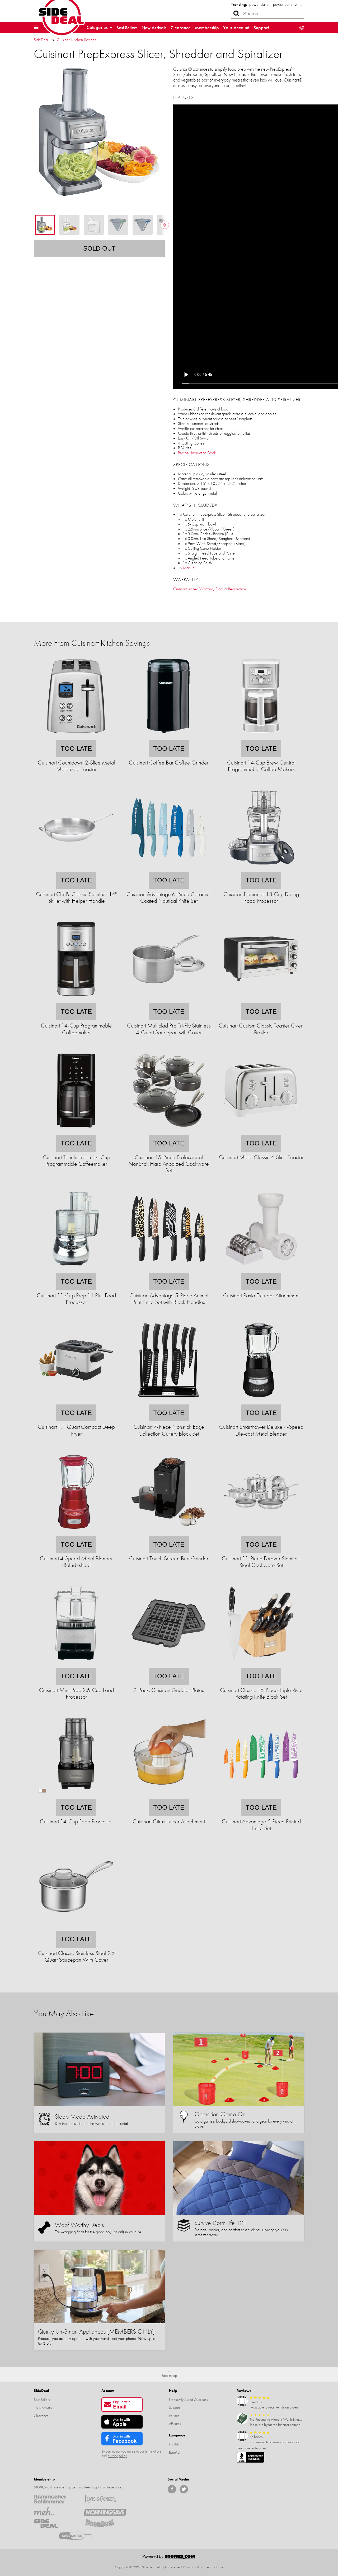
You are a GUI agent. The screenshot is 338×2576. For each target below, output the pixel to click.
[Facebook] (172, 2489)
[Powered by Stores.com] (169, 2558)
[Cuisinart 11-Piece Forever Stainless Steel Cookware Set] (261, 1533)
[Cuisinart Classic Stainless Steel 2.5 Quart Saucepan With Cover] (76, 1927)
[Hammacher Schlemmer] (55, 2499)
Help (173, 2391)
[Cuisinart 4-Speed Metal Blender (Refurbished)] (76, 1533)
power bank (283, 4)
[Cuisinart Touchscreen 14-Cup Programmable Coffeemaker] (76, 1131)
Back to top (169, 2376)
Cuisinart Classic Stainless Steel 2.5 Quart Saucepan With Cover (76, 1956)
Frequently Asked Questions (188, 2400)
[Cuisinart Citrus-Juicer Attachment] (168, 1796)
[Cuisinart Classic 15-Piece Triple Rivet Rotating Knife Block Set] (261, 1664)
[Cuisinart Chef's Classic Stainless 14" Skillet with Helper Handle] (76, 868)
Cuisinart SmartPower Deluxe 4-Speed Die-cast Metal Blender (261, 1430)
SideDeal (41, 40)
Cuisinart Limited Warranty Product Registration (210, 589)
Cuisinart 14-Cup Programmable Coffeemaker (76, 1029)
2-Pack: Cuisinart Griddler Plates (169, 1690)
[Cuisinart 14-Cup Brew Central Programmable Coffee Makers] (261, 737)
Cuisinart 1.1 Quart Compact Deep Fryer (76, 1430)
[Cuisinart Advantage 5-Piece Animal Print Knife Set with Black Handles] (168, 1270)
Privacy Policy (193, 2567)
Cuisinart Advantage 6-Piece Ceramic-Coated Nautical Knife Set (169, 897)
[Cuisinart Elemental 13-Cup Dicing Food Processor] (261, 868)
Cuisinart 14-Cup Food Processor (76, 1821)
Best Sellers (127, 28)
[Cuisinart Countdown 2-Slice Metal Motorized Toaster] (76, 737)
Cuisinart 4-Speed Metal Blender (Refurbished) (76, 1562)
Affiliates (175, 2424)
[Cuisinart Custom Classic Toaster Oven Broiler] (261, 1000)
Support (261, 28)
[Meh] (55, 2511)
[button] (36, 27)
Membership (207, 28)
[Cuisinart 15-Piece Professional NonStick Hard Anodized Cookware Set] (168, 1131)
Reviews (244, 2391)
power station (260, 4)
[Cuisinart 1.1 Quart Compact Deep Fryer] (76, 1401)
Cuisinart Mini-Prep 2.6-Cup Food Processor (76, 1693)
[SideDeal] (55, 2524)
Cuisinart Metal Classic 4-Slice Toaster (261, 1157)
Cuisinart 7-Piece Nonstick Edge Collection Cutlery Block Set (169, 1430)
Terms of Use (214, 2567)
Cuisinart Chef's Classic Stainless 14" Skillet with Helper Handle (76, 897)
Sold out (99, 248)
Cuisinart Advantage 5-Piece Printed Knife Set (261, 1825)
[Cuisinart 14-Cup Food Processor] (76, 1796)
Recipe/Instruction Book (197, 453)
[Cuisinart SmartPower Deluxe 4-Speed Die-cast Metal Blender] (261, 1401)
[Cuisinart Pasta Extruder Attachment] (261, 1270)
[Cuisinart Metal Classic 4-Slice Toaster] (261, 1131)
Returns (174, 2416)
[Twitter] (184, 2489)
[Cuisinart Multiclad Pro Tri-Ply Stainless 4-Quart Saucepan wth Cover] (168, 1000)
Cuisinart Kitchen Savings (76, 40)
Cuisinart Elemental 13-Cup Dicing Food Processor (261, 897)
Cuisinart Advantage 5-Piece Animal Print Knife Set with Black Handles (169, 1299)
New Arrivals (154, 28)
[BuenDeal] (105, 2524)
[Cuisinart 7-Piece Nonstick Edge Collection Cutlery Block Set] (168, 1401)
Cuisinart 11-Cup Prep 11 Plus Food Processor (76, 1299)
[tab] (45, 225)
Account (108, 2391)
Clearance (181, 28)
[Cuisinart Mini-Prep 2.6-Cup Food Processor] (76, 1664)
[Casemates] (80, 2536)
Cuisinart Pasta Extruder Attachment (261, 1295)
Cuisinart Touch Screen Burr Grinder (169, 1558)
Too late (76, 749)
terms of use (153, 2451)
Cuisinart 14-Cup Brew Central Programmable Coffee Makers (261, 766)
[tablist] (99, 225)
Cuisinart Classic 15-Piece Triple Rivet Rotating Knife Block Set (261, 1693)
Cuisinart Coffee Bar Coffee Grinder (169, 763)
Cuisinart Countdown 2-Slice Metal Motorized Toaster (76, 766)
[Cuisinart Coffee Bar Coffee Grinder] (168, 737)
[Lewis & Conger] (105, 2499)
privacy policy (117, 2456)
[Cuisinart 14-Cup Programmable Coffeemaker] (76, 1000)
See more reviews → (251, 2448)
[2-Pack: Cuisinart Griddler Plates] (168, 1664)
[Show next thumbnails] (165, 225)
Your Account (236, 28)
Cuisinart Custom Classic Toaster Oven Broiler (261, 1029)
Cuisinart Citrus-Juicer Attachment (169, 1821)
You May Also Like (64, 2013)
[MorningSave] (105, 2511)
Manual (189, 568)
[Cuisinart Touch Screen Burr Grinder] (168, 1533)
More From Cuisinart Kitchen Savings (92, 643)
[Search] (236, 13)
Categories (98, 27)
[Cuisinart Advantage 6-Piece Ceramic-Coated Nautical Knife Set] (168, 868)
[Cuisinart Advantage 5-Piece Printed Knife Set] (261, 1796)
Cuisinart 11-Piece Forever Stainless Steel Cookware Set (261, 1562)
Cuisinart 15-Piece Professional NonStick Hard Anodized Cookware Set (169, 1164)
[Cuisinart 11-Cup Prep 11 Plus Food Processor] (76, 1270)
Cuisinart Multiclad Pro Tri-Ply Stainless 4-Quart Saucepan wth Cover (169, 1029)
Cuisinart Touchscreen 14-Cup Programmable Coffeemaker (76, 1160)
